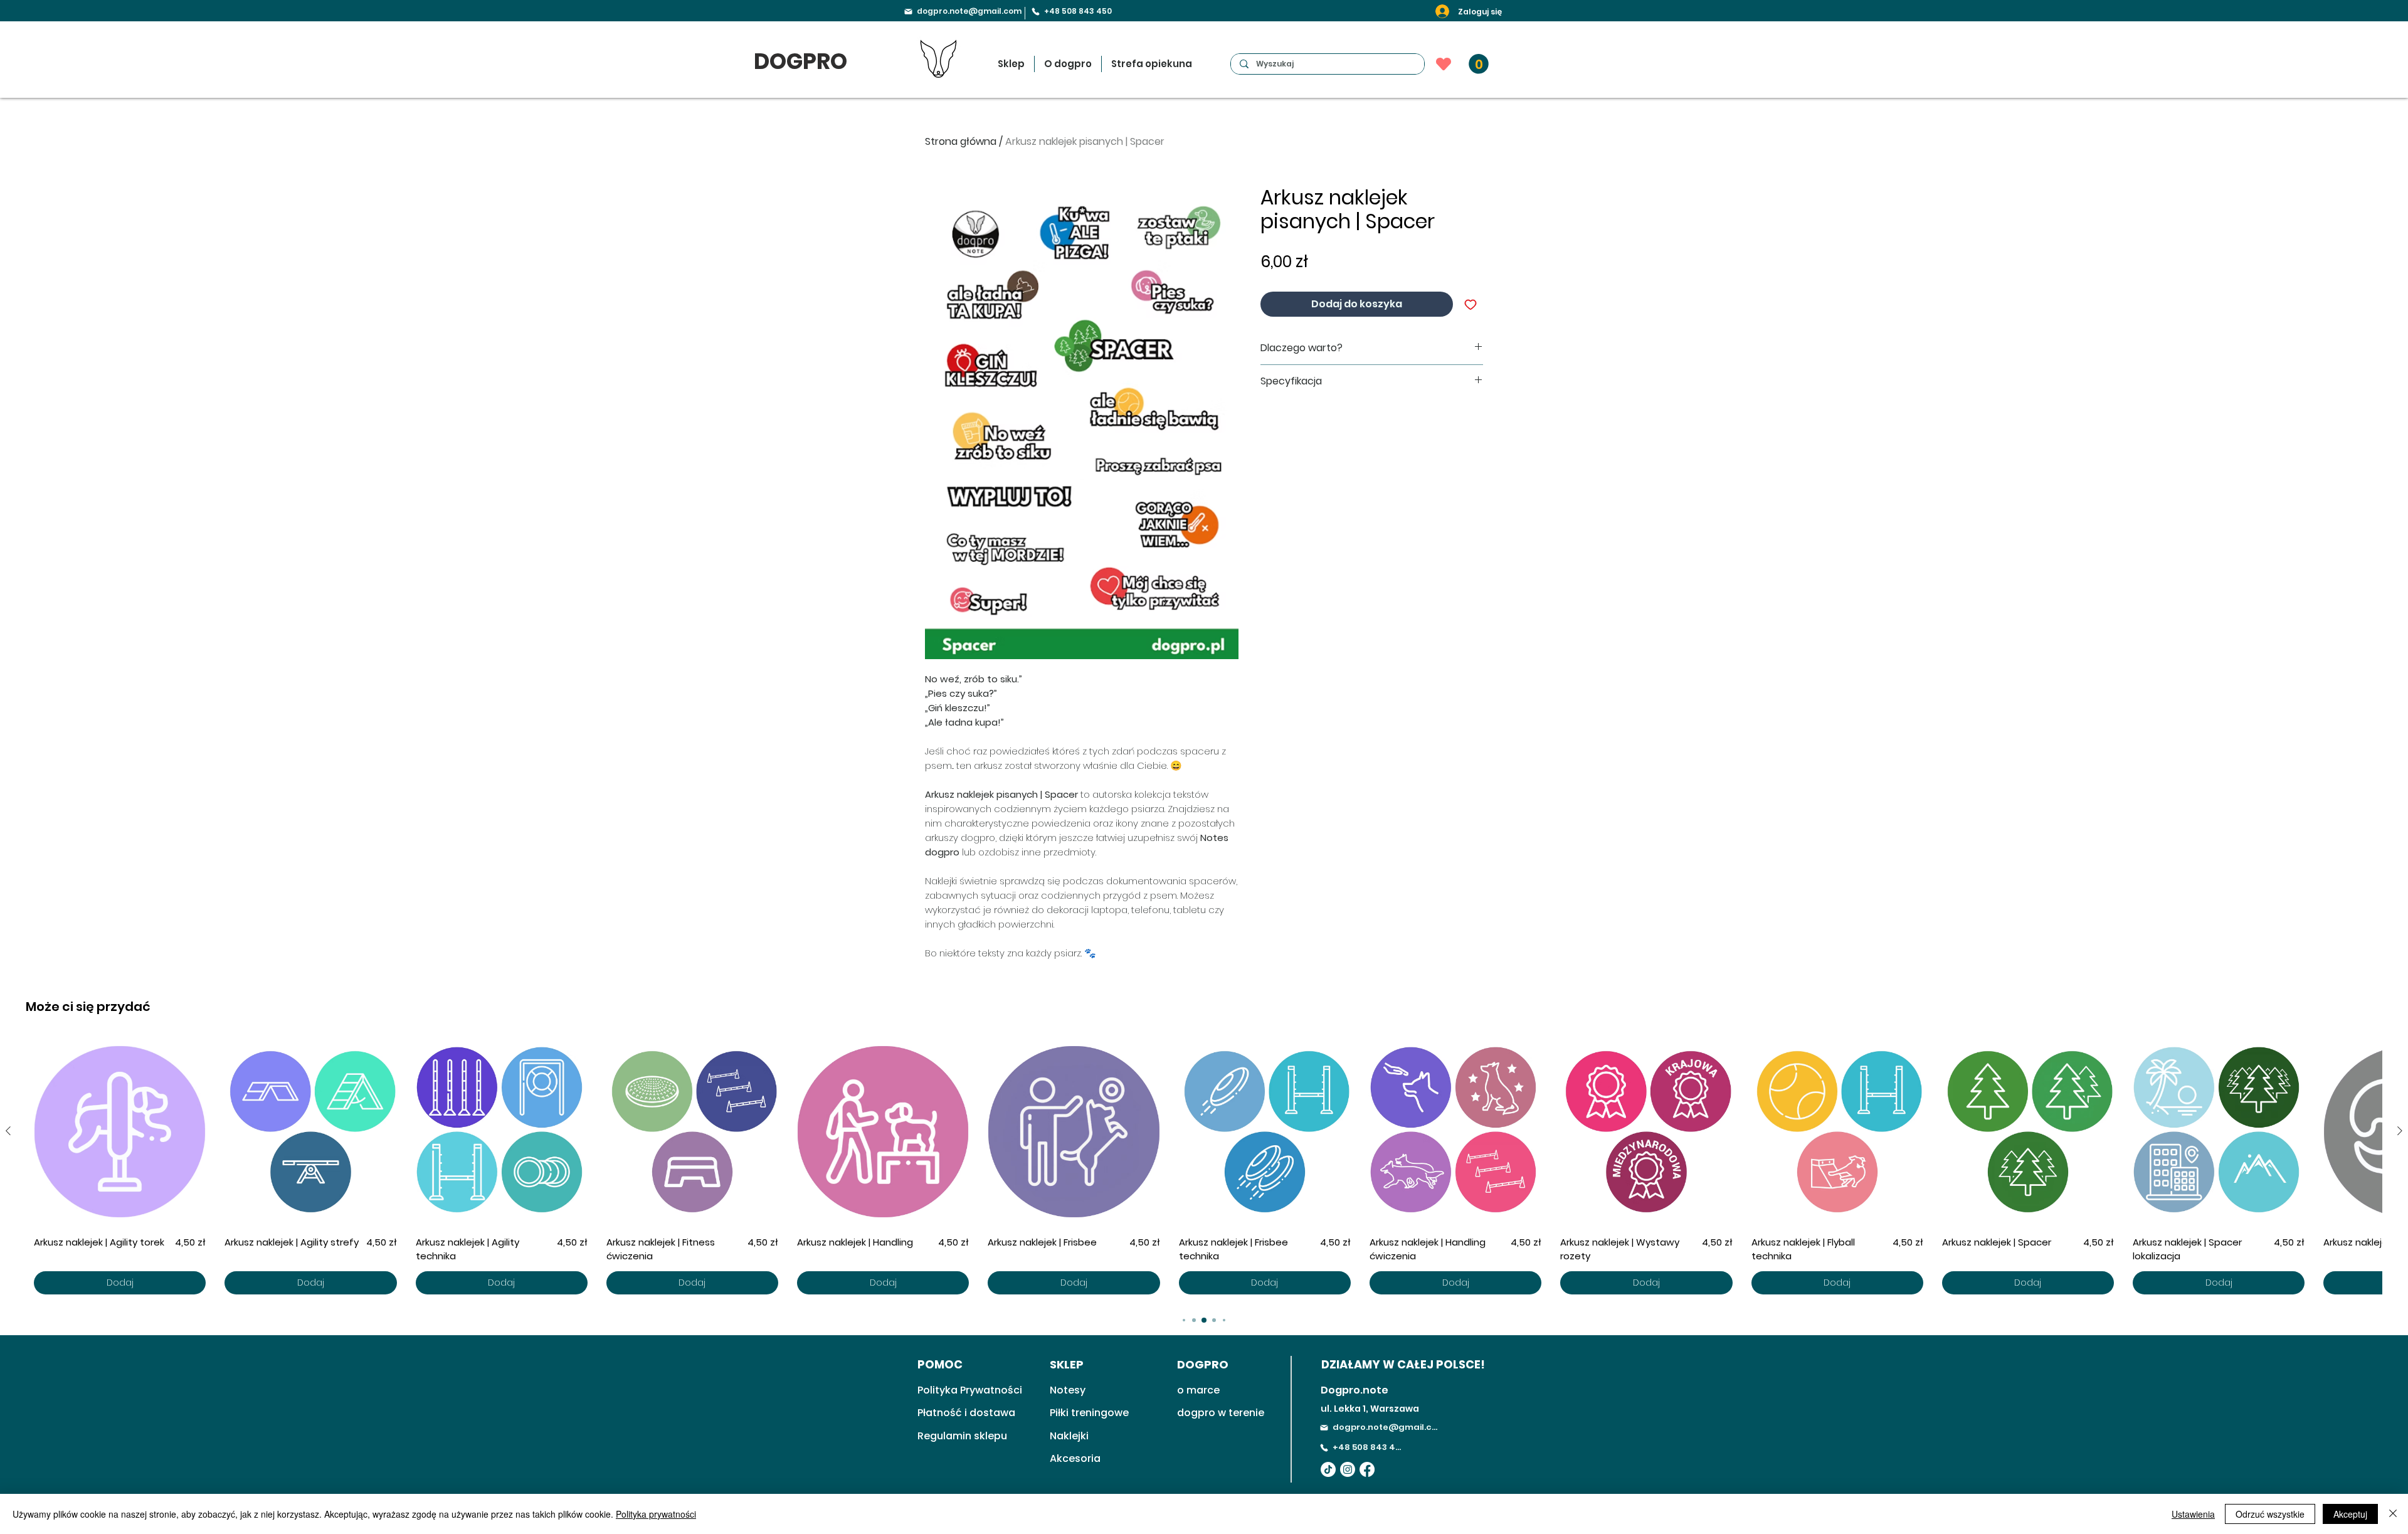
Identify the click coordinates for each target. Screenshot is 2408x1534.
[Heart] (1444, 64)
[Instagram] (1348, 1469)
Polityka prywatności (656, 1514)
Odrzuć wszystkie (2270, 1514)
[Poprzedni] (8, 1131)
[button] (1479, 64)
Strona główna (961, 141)
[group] (1204, 1170)
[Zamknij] (2393, 1514)
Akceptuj (2350, 1514)
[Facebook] (1367, 1469)
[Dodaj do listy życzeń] (1471, 304)
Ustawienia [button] (2193, 1514)
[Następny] (2400, 1131)
